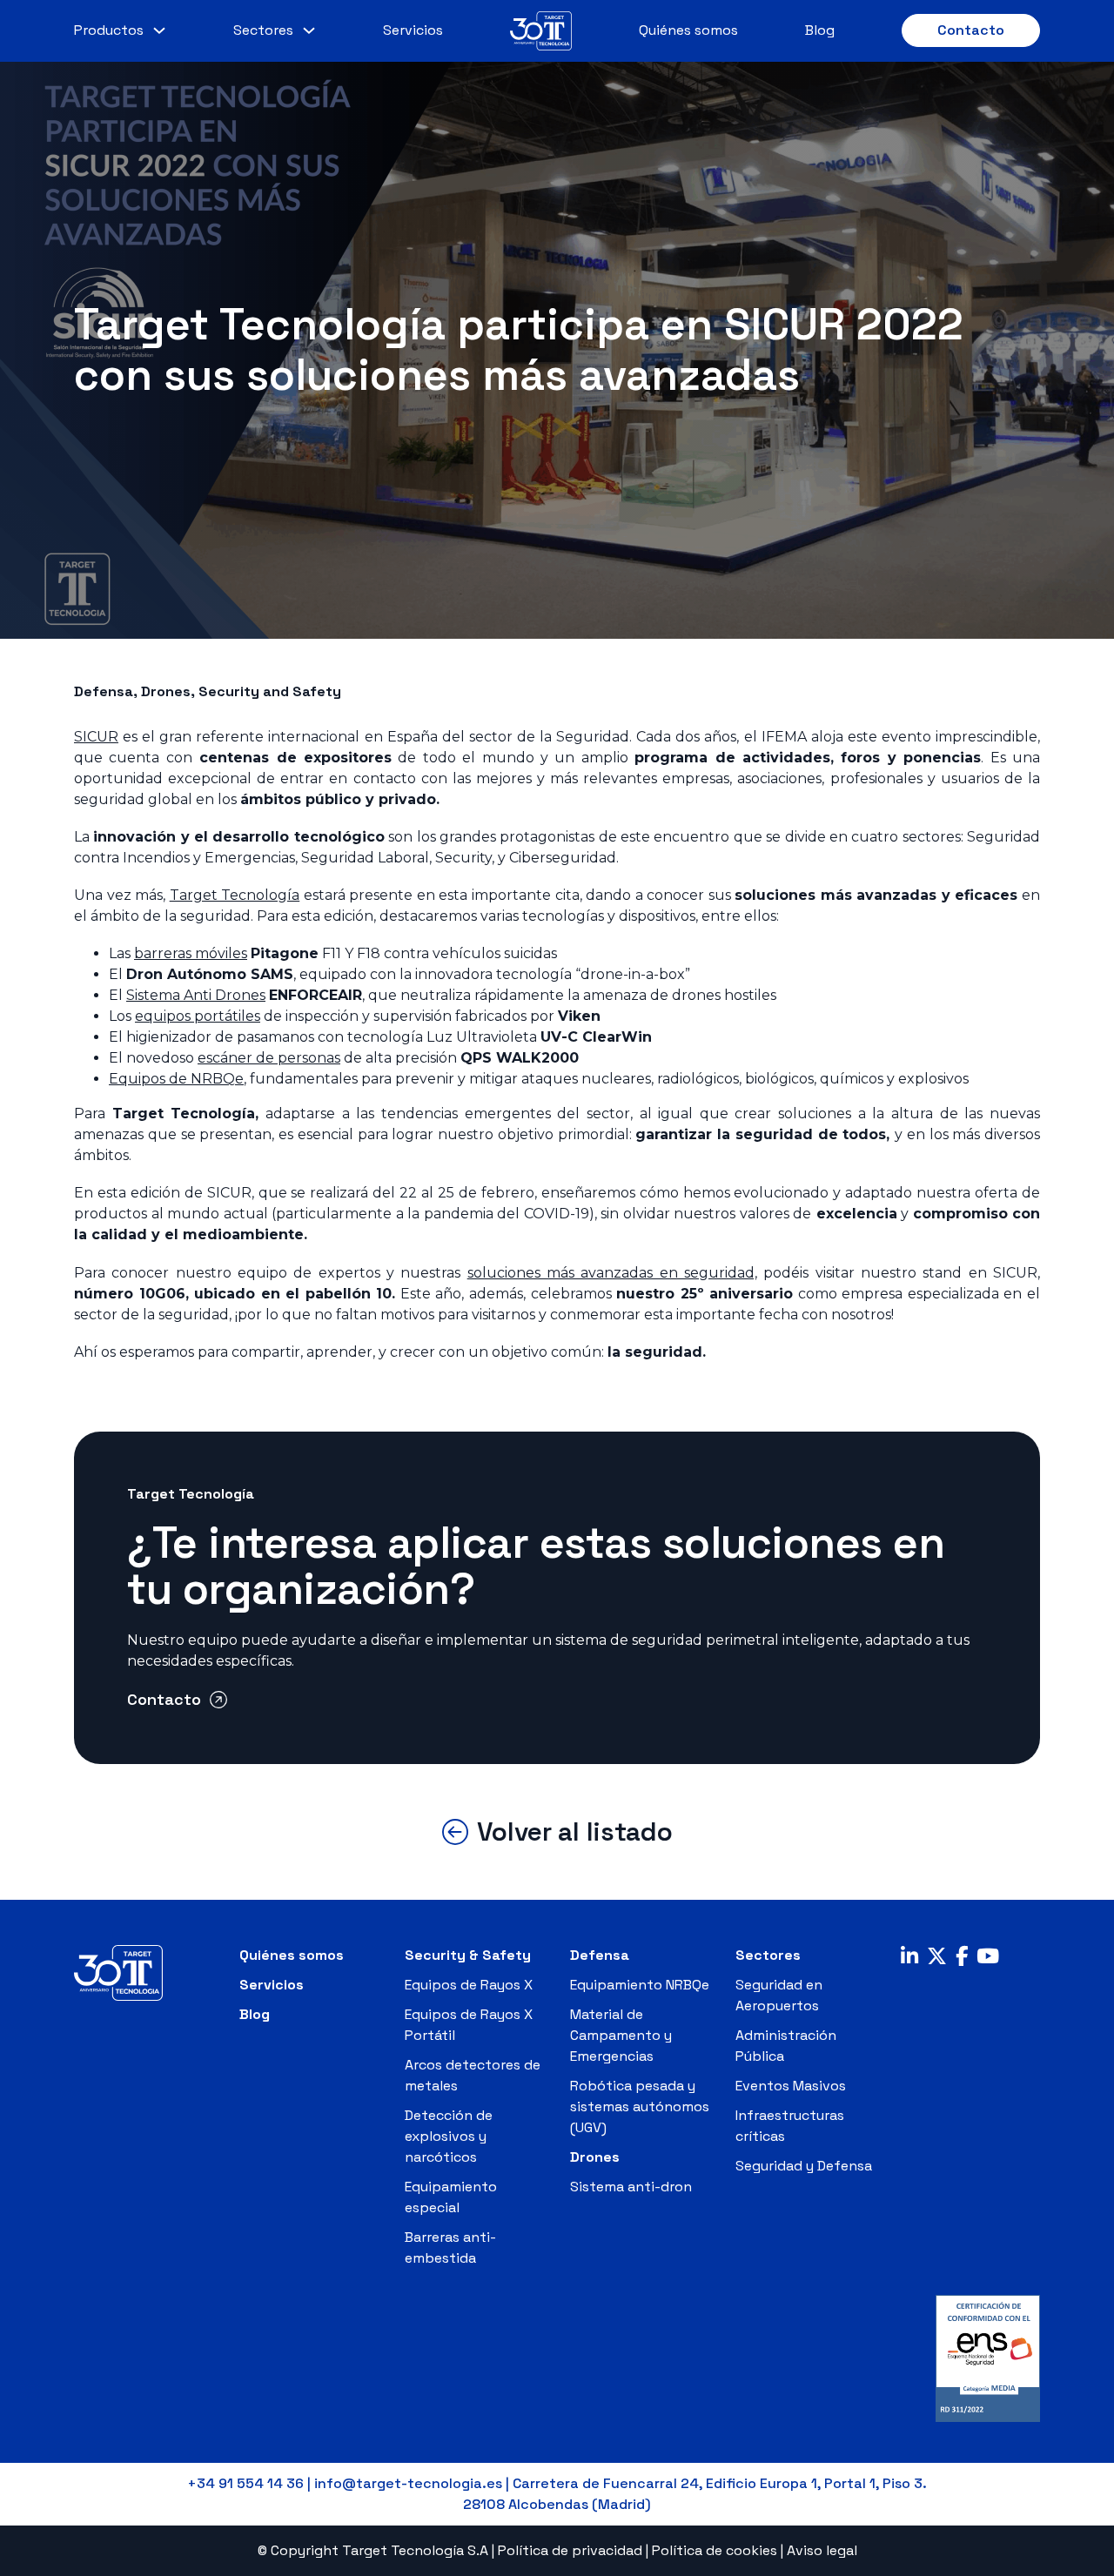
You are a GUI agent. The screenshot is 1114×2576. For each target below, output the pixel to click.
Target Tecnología (235, 895)
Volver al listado (575, 1832)
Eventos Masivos (791, 2086)
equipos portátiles (198, 1016)
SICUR (96, 737)
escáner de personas (269, 1058)
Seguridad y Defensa (804, 2166)
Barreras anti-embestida (450, 2247)
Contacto (971, 30)
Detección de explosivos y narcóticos (449, 2136)
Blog (820, 30)
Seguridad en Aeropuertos (779, 1995)
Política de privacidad (570, 2550)
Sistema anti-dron (631, 2187)
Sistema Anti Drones (196, 995)
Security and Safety (270, 691)
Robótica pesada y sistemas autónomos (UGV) (640, 2106)
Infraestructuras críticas (790, 2126)
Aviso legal (822, 2550)
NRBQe (176, 1079)
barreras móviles (191, 953)
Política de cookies (715, 2550)
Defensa (104, 691)
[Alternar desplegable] (159, 30)
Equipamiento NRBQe (640, 1985)
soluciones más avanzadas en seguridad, (612, 1273)
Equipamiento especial (451, 2197)
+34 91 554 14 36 (245, 2483)
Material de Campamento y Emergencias (621, 2035)
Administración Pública (786, 2046)
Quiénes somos (688, 30)
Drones (166, 691)
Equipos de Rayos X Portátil (469, 2025)
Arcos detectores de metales (473, 2075)
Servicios (413, 30)
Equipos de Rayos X (469, 1985)
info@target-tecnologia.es (408, 2483)
